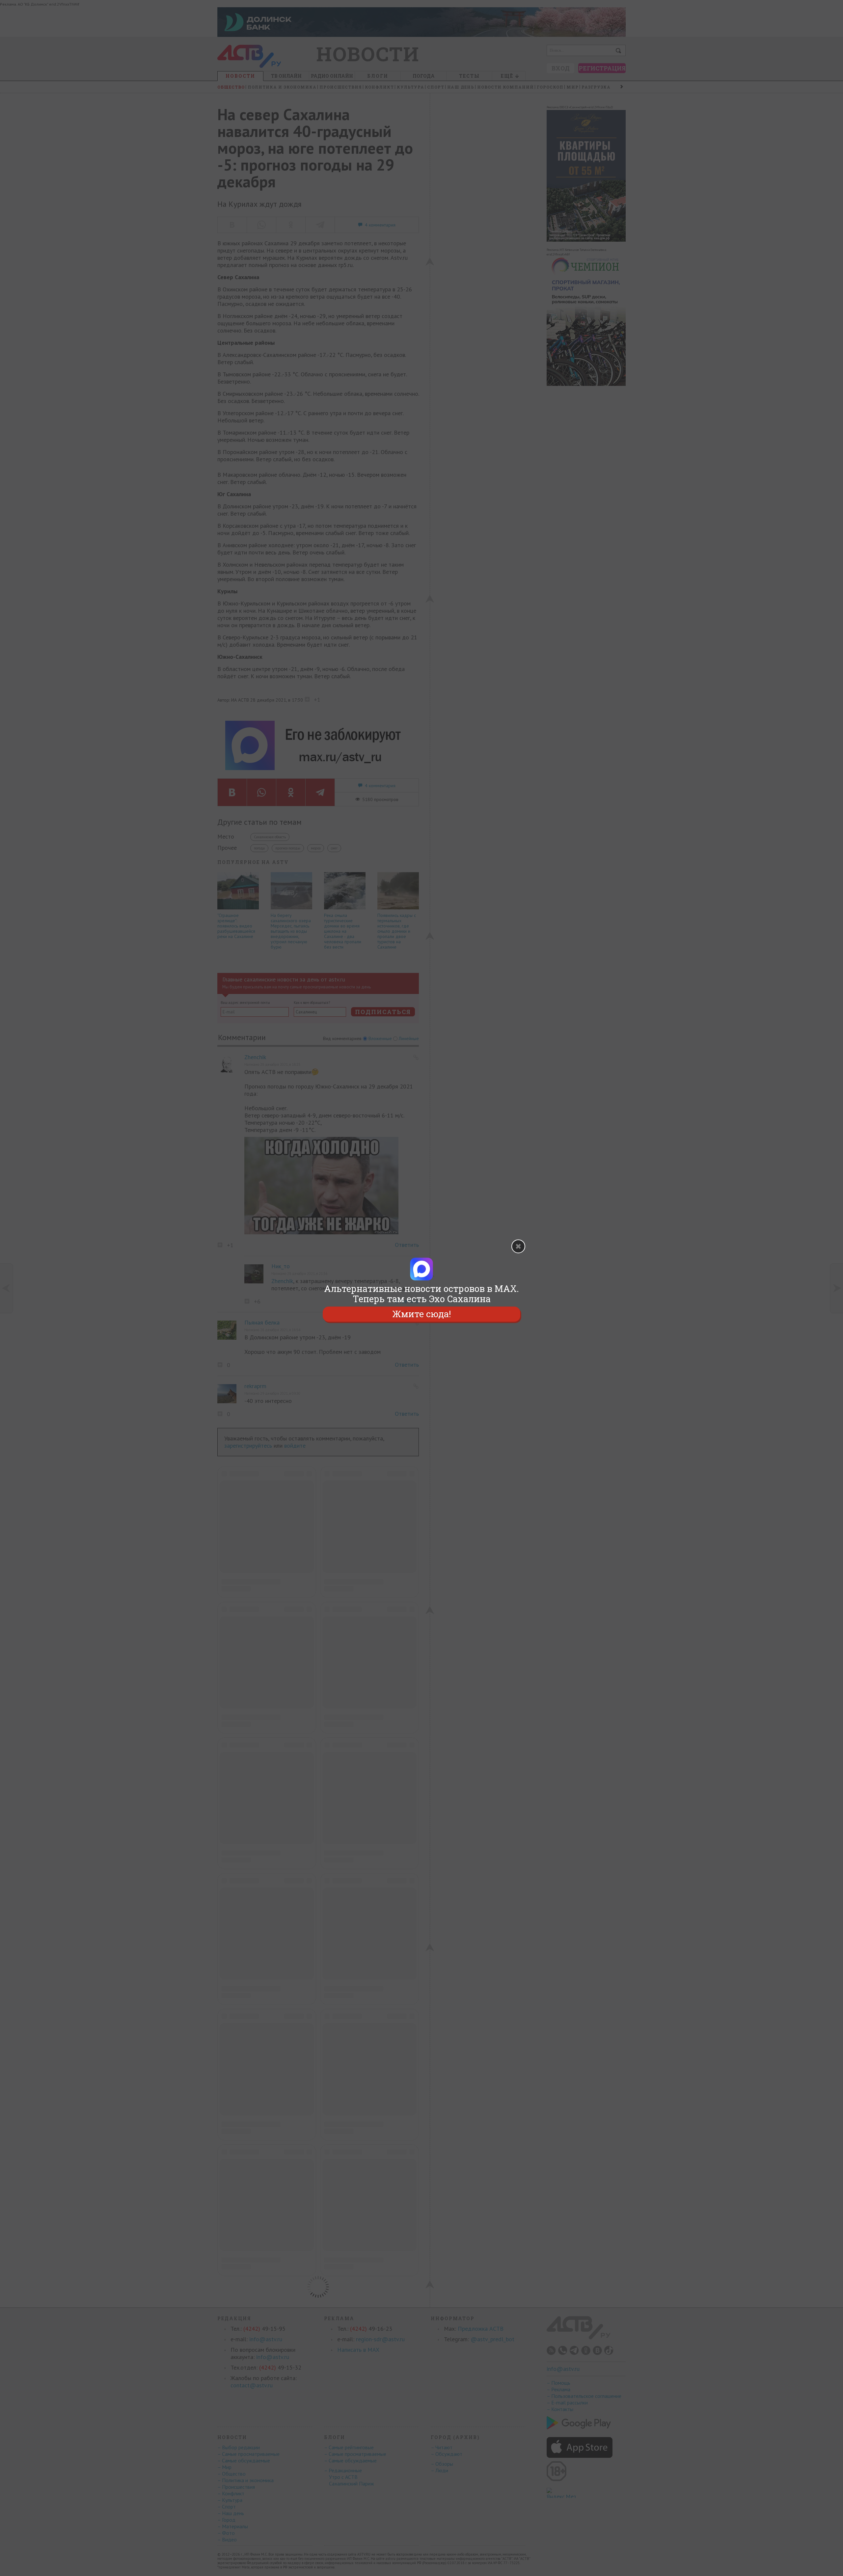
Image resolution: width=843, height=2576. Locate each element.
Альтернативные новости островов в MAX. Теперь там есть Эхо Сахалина (421, 1294)
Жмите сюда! (421, 1314)
